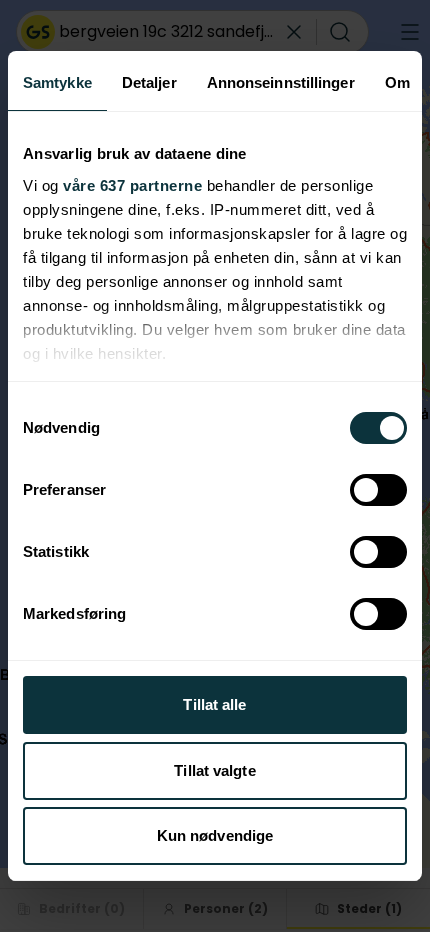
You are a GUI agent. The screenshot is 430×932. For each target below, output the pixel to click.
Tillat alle (214, 704)
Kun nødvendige (215, 835)
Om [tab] (397, 82)
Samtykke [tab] (57, 82)
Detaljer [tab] (149, 82)
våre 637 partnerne (132, 185)
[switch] (378, 490)
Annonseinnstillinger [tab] (281, 82)
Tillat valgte (214, 770)
